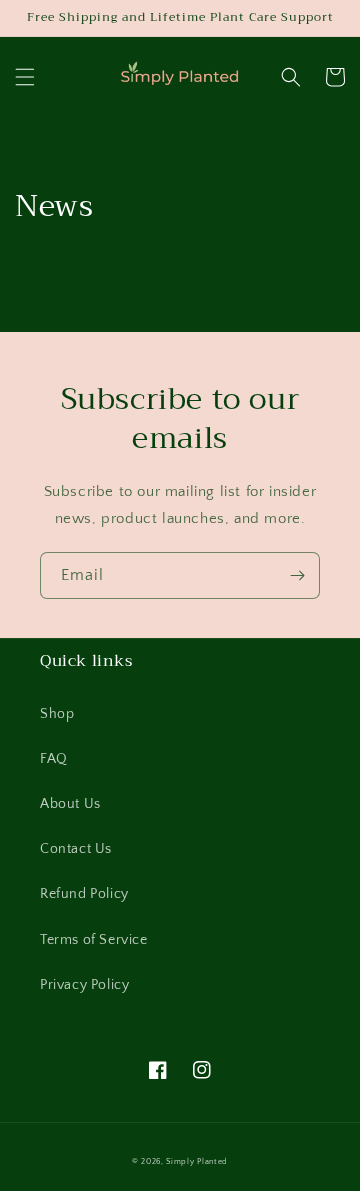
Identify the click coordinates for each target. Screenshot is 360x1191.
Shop (57, 714)
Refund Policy (84, 894)
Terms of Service (94, 940)
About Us (70, 804)
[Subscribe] (297, 575)
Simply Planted (197, 1161)
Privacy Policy (84, 985)
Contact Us (76, 849)
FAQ (54, 759)
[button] (25, 77)
